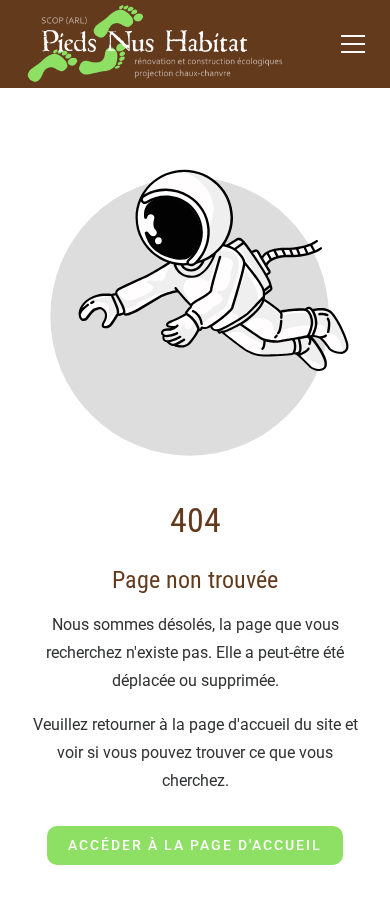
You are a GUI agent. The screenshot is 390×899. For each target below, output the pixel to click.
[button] (353, 44)
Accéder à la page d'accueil (195, 845)
